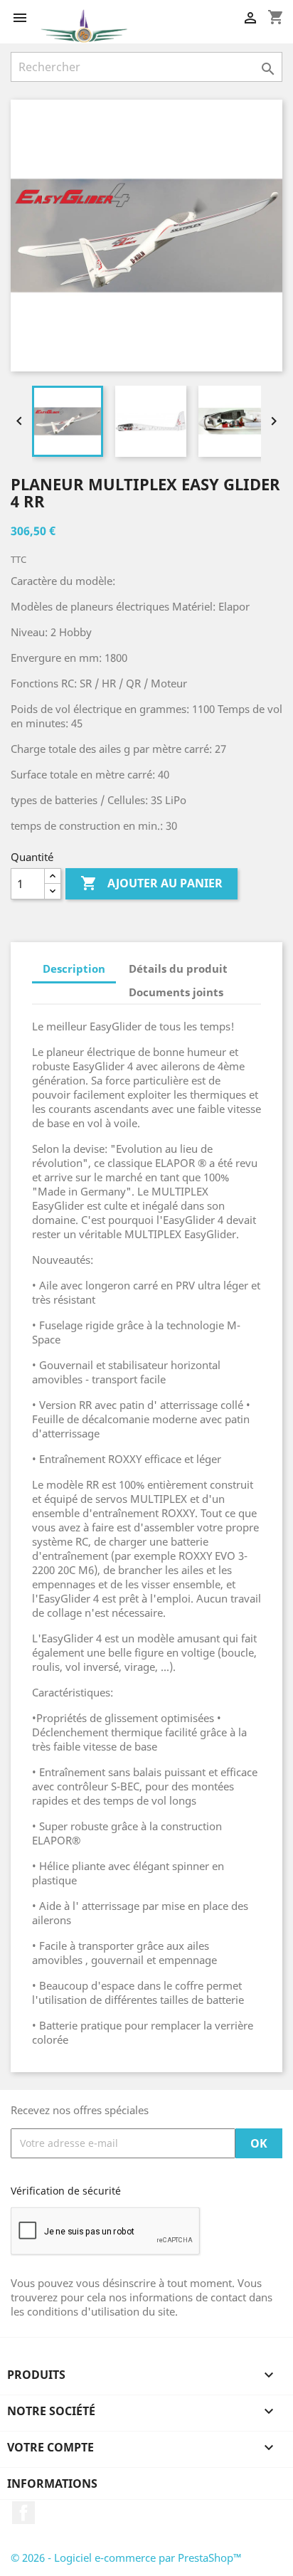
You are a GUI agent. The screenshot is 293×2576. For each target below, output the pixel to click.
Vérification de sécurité (66, 2191)
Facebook (23, 2513)
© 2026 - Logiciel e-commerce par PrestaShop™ (126, 2557)
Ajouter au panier (151, 883)
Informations (52, 2483)
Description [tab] (74, 968)
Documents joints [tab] (176, 992)
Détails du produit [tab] (178, 968)
